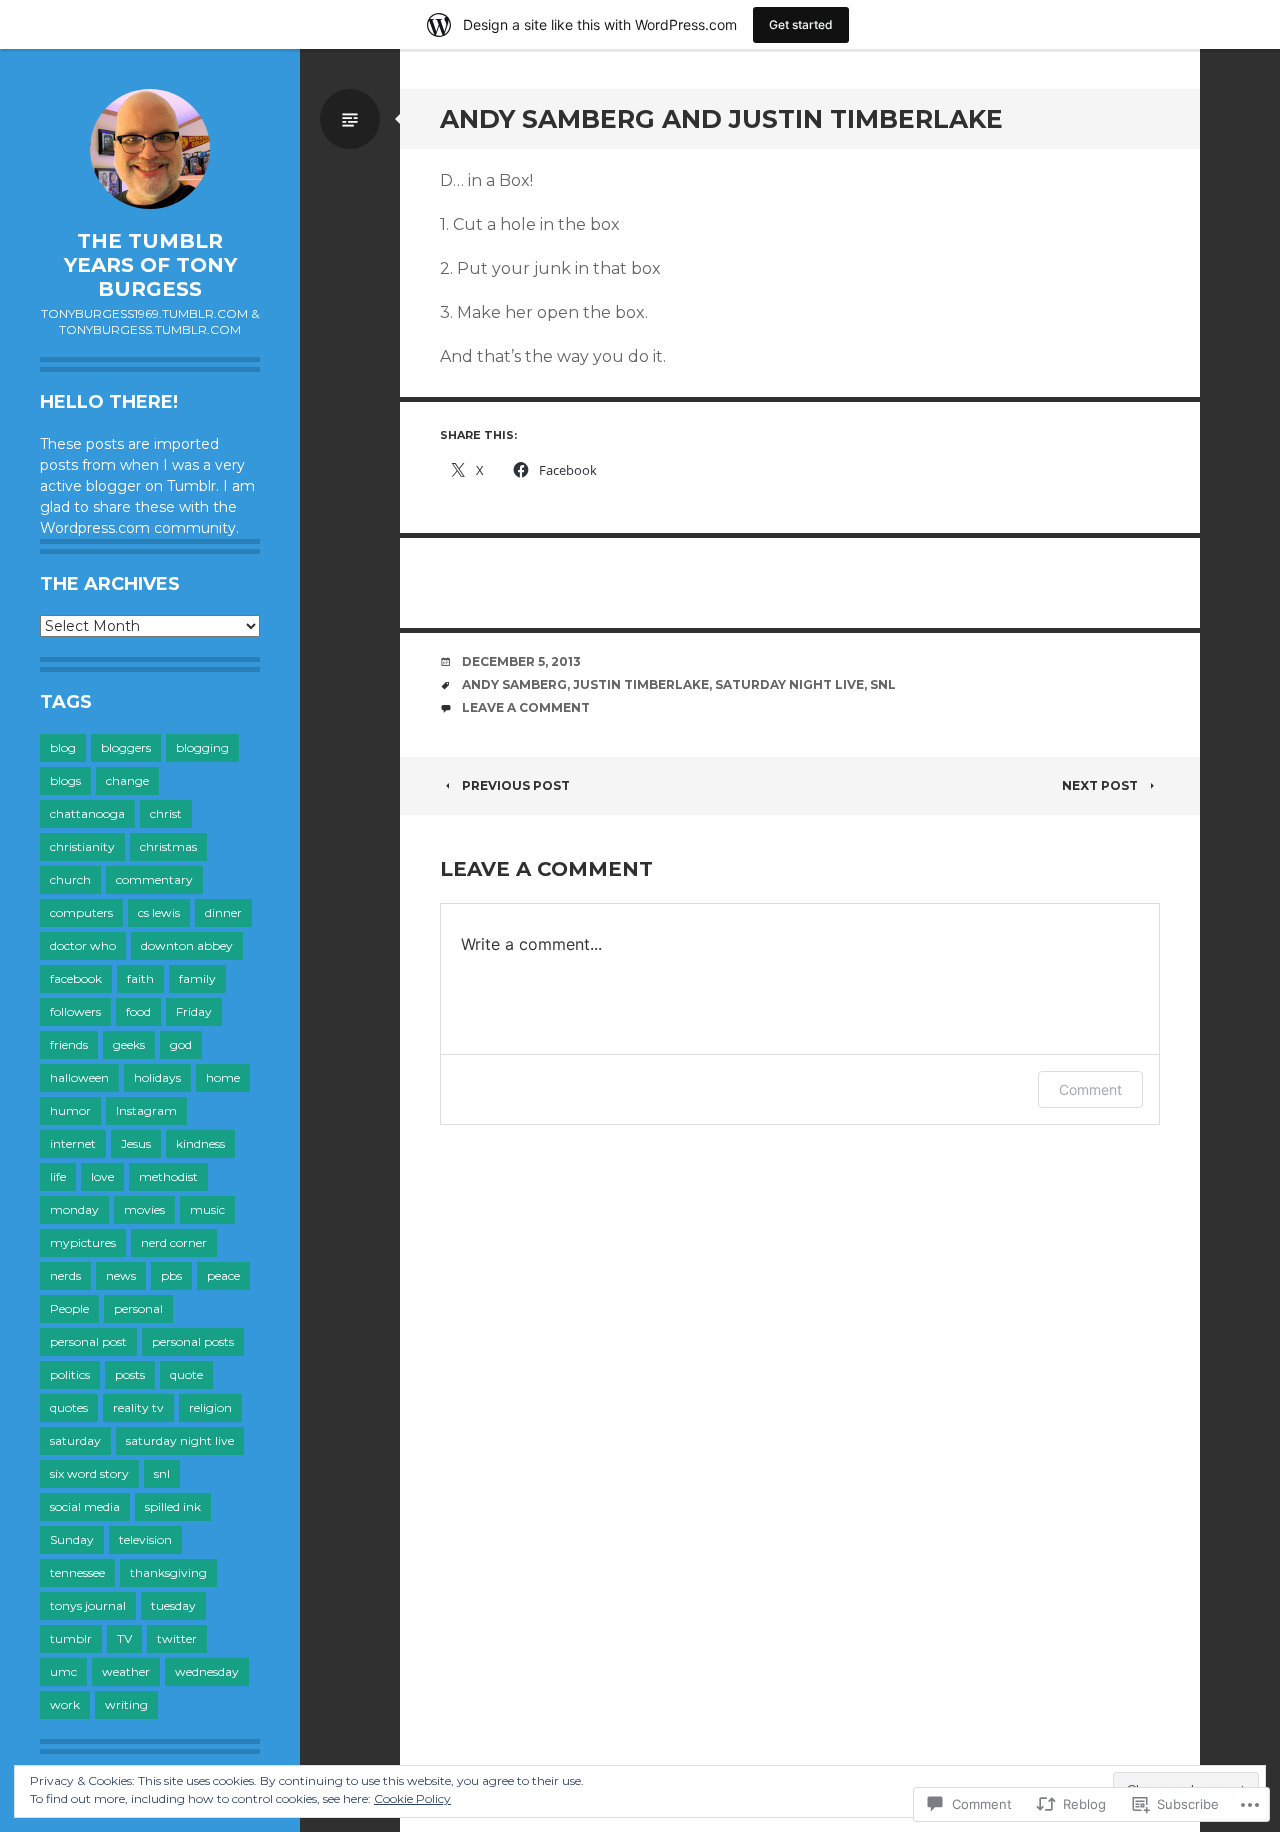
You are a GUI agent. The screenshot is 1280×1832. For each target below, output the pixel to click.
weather (126, 1671)
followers (75, 1011)
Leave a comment (526, 707)
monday (74, 1209)
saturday (75, 1440)
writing (126, 1704)
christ (166, 813)
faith (140, 978)
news (121, 1275)
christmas (168, 846)
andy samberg (514, 684)
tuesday (173, 1605)
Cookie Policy (412, 1798)
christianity (82, 846)
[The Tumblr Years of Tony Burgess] (150, 149)
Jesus (136, 1143)
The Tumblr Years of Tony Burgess (150, 265)
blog (63, 747)
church (70, 879)
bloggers (126, 747)
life (58, 1176)
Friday (194, 1011)
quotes (69, 1407)
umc (63, 1671)
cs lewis (159, 912)
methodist (168, 1176)
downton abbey (187, 945)
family (197, 978)
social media (85, 1506)
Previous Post (516, 785)
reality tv (138, 1407)
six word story (89, 1473)
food (138, 1011)
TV (124, 1638)
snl (162, 1473)
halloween (79, 1077)
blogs (65, 780)
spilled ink (173, 1506)
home (223, 1077)
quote (186, 1374)
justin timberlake (641, 684)
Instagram (146, 1110)
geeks (129, 1044)
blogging (202, 747)
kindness (200, 1143)
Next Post (1100, 785)
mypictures (83, 1242)
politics (70, 1374)
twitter (177, 1638)
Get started (801, 24)
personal (138, 1308)
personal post (88, 1341)
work (65, 1704)
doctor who (83, 945)
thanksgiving (168, 1572)
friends (69, 1044)
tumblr (71, 1638)
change (127, 780)
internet (73, 1143)
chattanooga (87, 813)
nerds (65, 1275)
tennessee (77, 1572)
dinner (223, 912)
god (181, 1044)
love (102, 1176)
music (207, 1209)
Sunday (72, 1539)
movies (144, 1209)
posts (130, 1374)
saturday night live (180, 1440)
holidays (157, 1077)
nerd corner (174, 1242)
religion (210, 1407)
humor (70, 1110)
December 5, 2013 (521, 661)
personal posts (193, 1341)
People (69, 1308)
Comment (1090, 1089)
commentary (154, 879)
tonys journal (88, 1605)
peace (223, 1275)
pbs (171, 1275)
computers (81, 912)
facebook (76, 978)
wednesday (207, 1671)
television (145, 1539)
